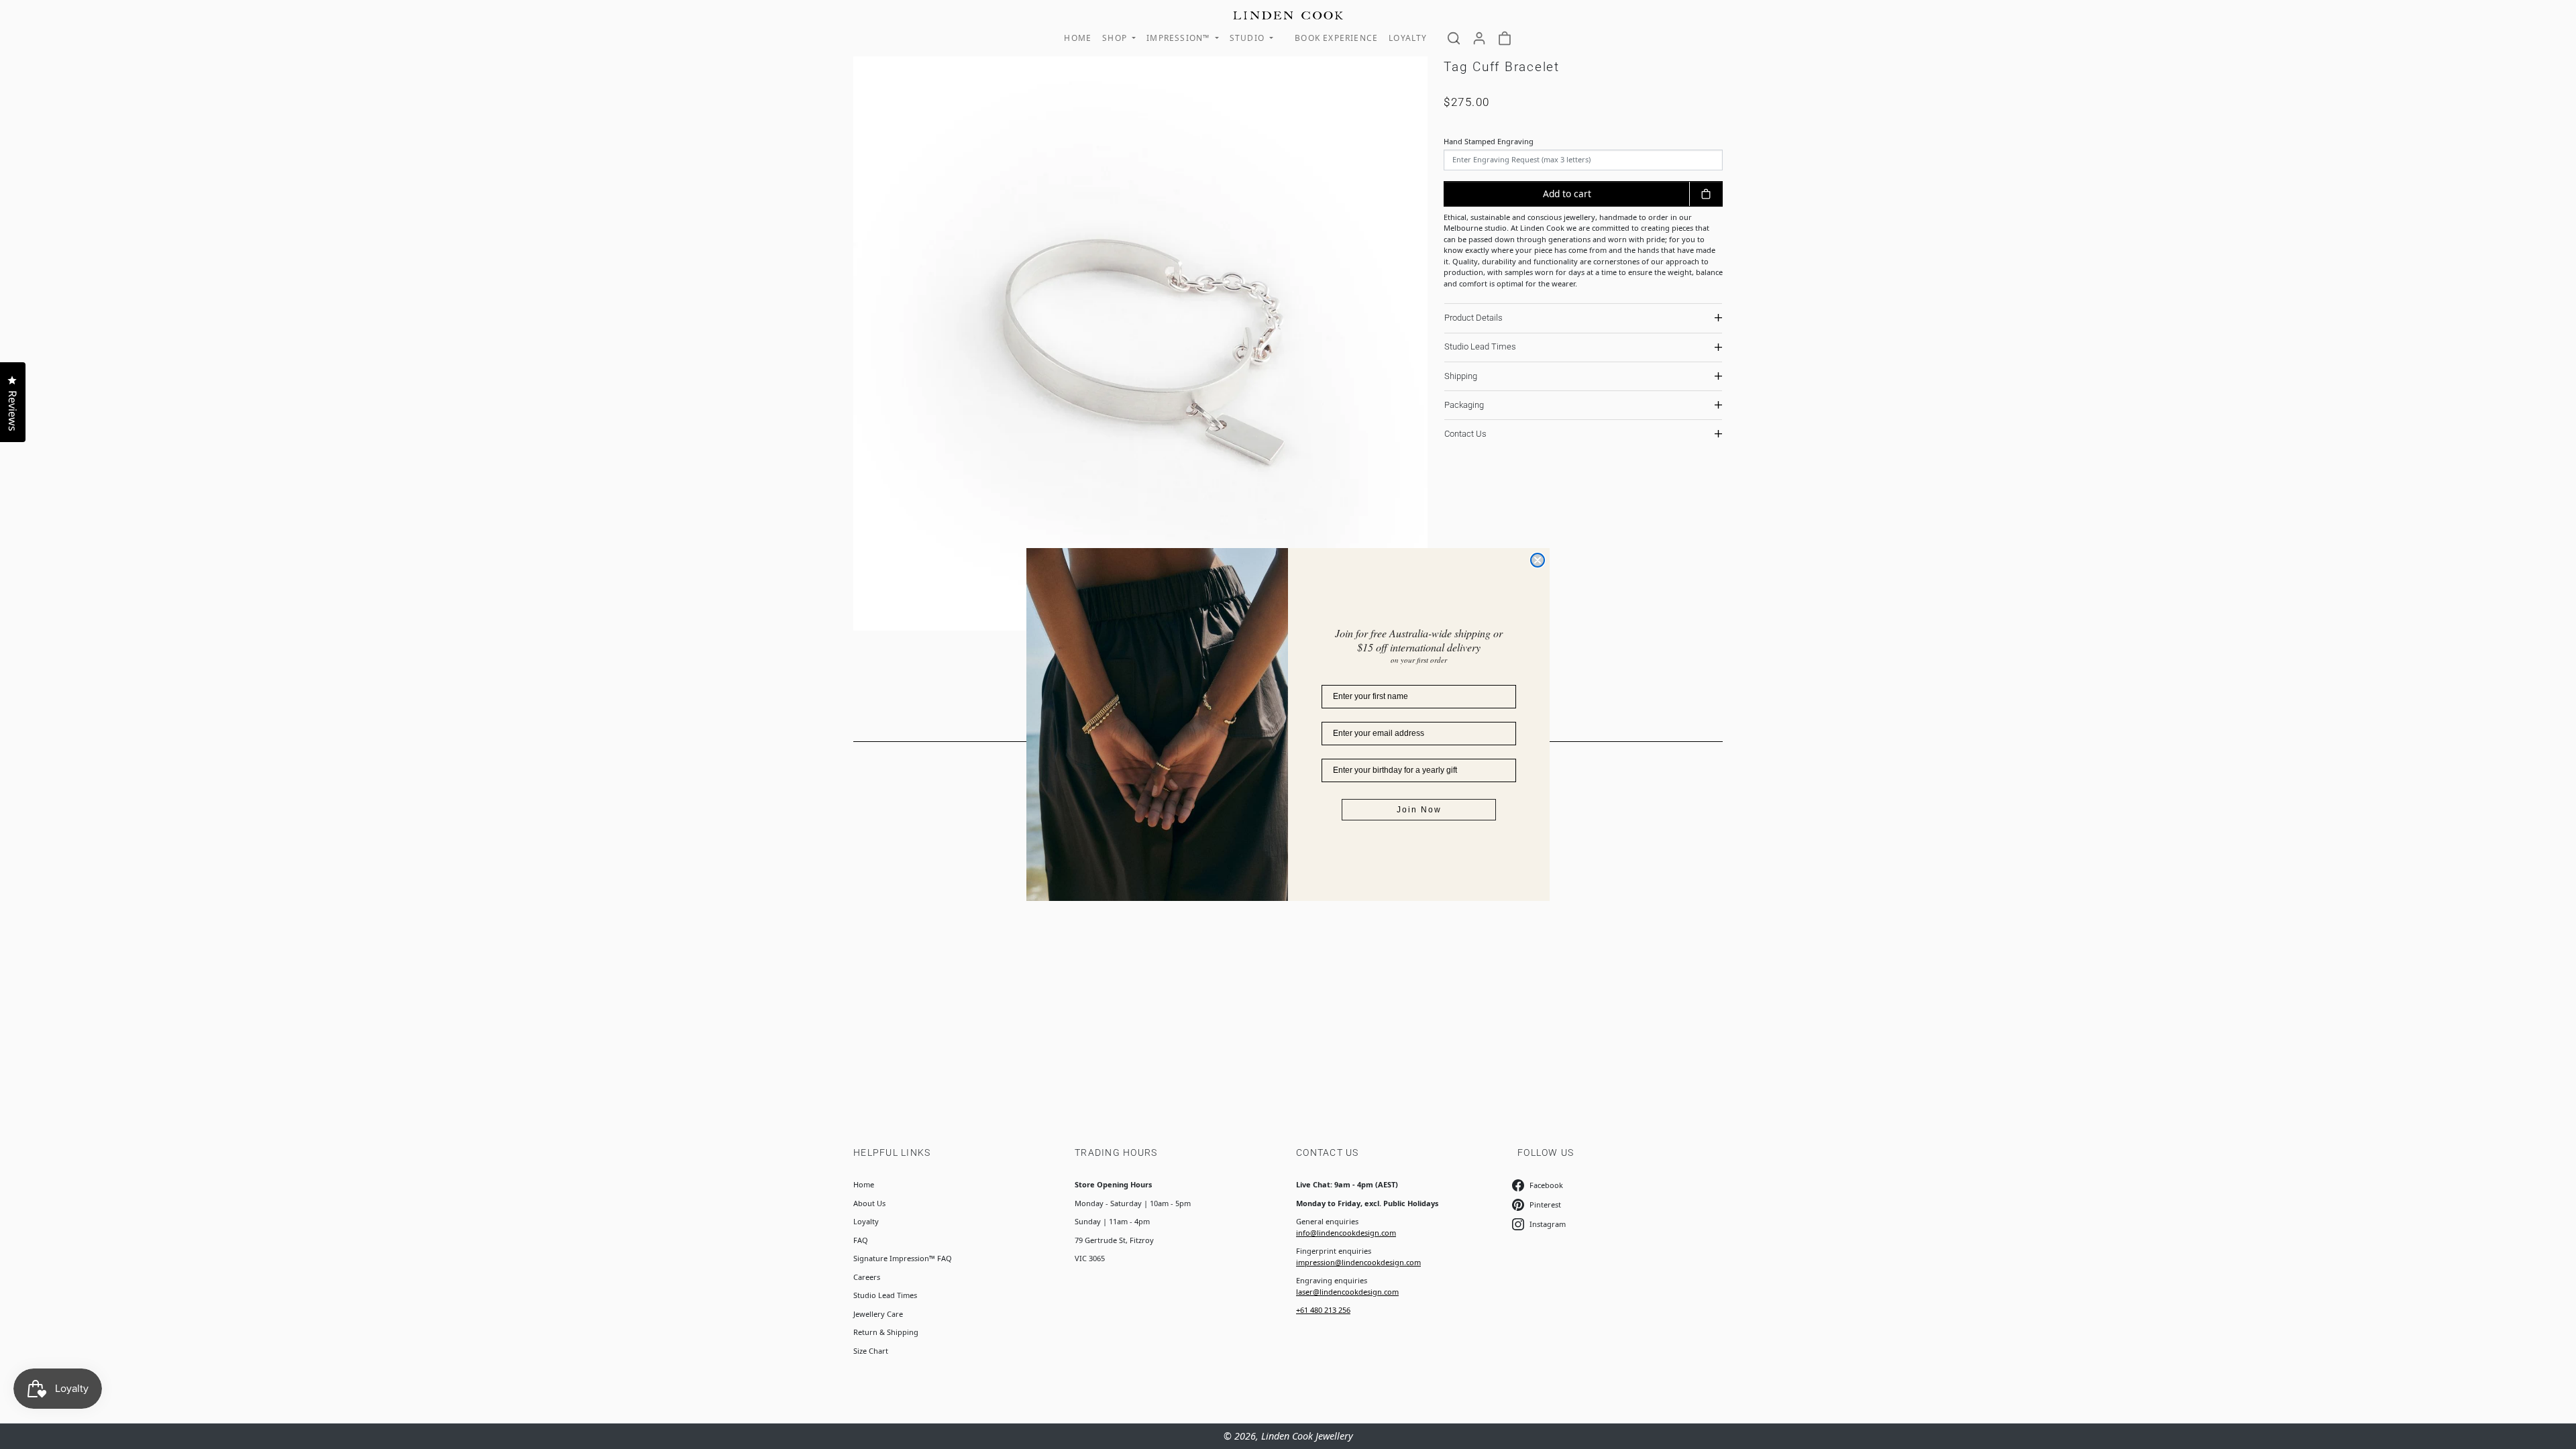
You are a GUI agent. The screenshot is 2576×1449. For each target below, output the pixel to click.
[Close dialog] (1538, 560)
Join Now (1419, 810)
